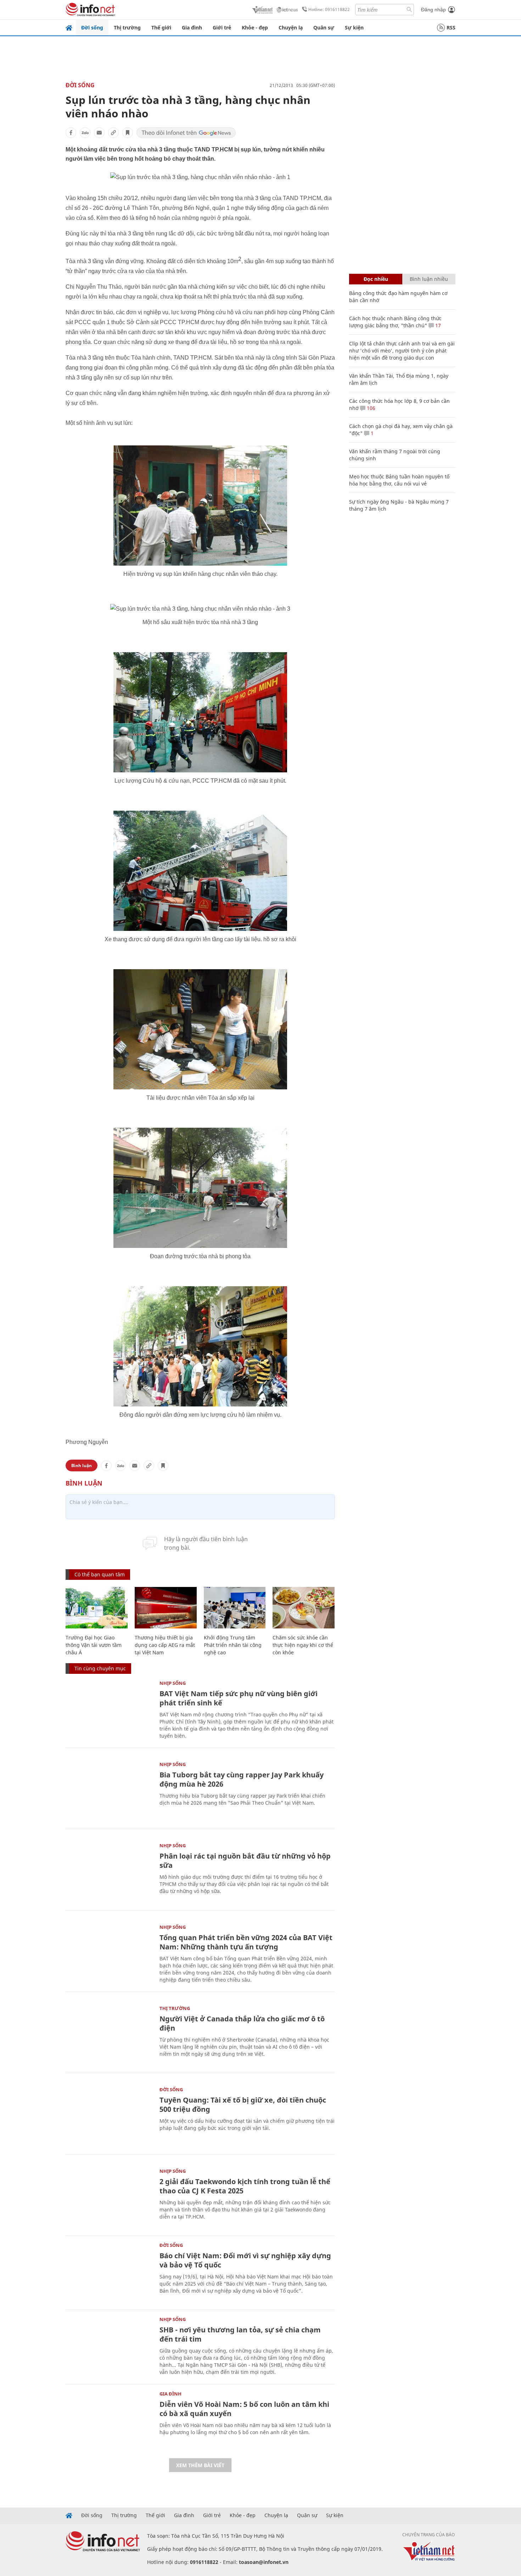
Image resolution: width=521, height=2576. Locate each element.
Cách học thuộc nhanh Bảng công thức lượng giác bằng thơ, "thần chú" (395, 322)
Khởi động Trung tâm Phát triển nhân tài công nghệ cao (233, 1645)
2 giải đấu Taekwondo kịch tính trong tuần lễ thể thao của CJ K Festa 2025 (245, 2186)
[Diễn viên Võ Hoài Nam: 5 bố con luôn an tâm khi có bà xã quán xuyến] (109, 2420)
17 (437, 325)
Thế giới (161, 27)
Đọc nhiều (376, 279)
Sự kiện (354, 27)
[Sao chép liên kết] (113, 133)
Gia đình (192, 27)
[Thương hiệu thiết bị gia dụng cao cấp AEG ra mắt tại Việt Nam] (166, 1608)
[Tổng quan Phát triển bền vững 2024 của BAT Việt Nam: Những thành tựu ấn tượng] (109, 1954)
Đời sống (92, 27)
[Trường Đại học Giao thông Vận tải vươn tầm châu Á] (97, 1608)
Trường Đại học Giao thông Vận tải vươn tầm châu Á (94, 1645)
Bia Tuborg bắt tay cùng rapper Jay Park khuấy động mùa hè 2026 (242, 1779)
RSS (451, 27)
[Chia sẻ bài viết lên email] (99, 133)
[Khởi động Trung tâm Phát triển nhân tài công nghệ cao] (235, 1608)
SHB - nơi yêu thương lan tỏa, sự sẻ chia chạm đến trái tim (240, 2334)
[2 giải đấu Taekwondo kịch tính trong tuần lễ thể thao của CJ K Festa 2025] (109, 2198)
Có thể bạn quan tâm (100, 1574)
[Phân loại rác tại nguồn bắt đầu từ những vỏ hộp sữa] (109, 1872)
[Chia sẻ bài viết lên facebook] (71, 133)
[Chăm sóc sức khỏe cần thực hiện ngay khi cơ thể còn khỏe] (304, 1608)
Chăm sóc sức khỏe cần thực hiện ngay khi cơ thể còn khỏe (303, 1645)
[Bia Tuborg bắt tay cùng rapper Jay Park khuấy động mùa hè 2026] (109, 1791)
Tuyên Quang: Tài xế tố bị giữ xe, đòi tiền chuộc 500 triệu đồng (243, 2105)
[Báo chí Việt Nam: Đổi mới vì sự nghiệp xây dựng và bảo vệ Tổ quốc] (109, 2272)
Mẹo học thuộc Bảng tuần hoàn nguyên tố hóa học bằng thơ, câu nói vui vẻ (399, 480)
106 (370, 408)
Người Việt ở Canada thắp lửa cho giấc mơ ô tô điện (242, 2023)
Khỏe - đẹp (255, 27)
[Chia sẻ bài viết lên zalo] (85, 133)
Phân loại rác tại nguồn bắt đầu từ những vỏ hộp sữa (245, 1861)
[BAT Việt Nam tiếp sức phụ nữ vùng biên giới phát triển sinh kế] (109, 1710)
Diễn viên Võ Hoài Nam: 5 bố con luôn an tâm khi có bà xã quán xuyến (244, 2409)
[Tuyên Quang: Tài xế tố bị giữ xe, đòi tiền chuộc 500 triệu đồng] (109, 2116)
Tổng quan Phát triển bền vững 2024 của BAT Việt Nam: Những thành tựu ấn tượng (246, 1942)
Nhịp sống (173, 1683)
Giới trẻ (222, 27)
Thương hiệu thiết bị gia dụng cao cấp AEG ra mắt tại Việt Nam (165, 1645)
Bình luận (82, 1465)
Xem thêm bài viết (200, 2465)
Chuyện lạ (291, 27)
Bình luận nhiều (429, 279)
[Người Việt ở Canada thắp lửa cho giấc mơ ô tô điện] (109, 2035)
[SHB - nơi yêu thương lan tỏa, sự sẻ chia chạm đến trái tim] (109, 2346)
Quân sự (324, 27)
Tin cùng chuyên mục (100, 1668)
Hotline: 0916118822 (329, 9)
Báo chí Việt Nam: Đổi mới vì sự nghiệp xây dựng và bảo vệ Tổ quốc (245, 2260)
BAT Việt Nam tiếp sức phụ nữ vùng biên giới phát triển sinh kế (239, 1698)
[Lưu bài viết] (128, 133)
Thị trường (127, 27)
